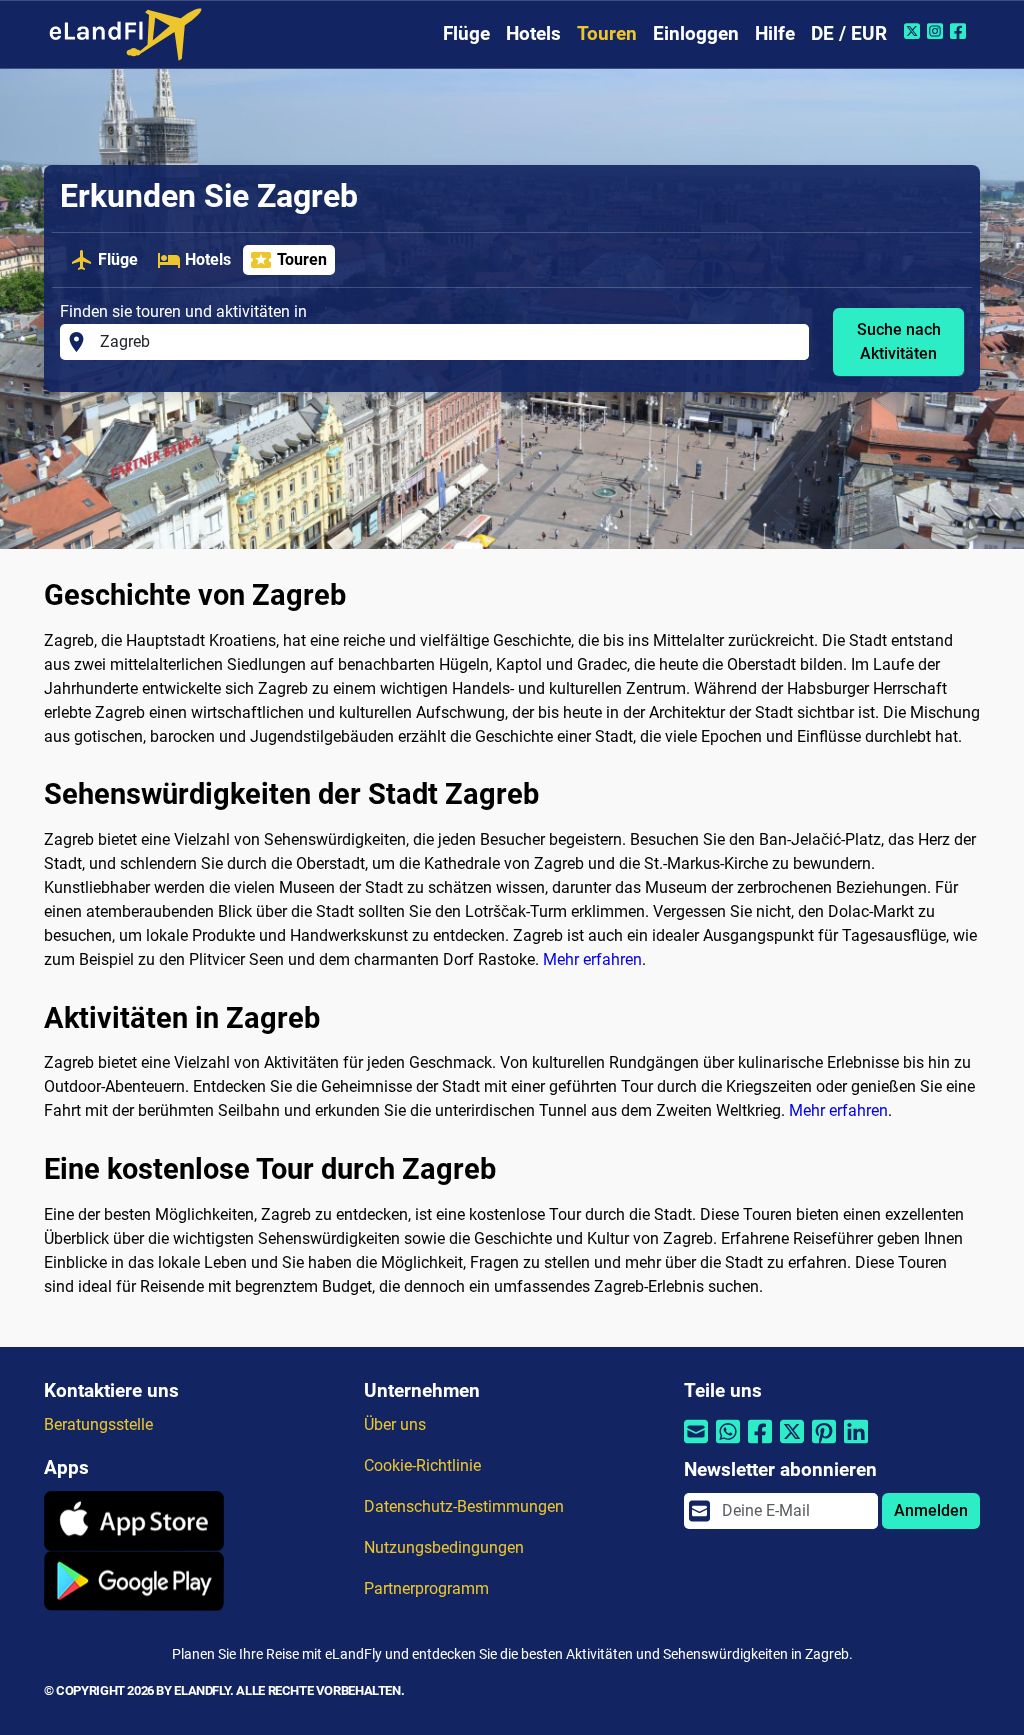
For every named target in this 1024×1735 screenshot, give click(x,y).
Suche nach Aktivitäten (899, 341)
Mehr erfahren (592, 959)
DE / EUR (849, 33)
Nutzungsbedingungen (444, 1547)
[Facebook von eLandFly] (960, 31)
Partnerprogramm (426, 1588)
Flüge (466, 33)
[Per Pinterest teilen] (824, 1443)
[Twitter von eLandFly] (914, 31)
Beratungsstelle (98, 1424)
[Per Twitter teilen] (792, 1443)
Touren (607, 33)
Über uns (395, 1424)
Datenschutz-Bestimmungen (464, 1506)
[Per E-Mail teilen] (696, 1443)
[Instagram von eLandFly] (937, 31)
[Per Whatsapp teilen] (728, 1443)
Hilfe (775, 33)
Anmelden (931, 1510)
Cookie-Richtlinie (422, 1465)
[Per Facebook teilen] (760, 1443)
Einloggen (696, 33)
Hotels (533, 33)
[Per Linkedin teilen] (856, 1443)
